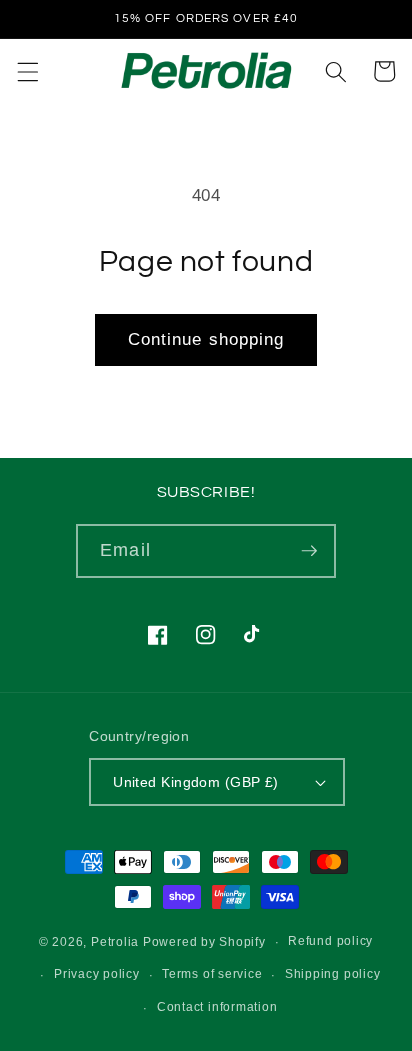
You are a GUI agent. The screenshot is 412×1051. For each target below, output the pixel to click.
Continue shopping (206, 339)
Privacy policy (97, 974)
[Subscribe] (309, 551)
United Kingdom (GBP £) (196, 782)
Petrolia (115, 942)
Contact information (217, 1007)
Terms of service (212, 974)
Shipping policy (333, 974)
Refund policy (330, 941)
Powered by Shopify (204, 942)
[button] (27, 71)
